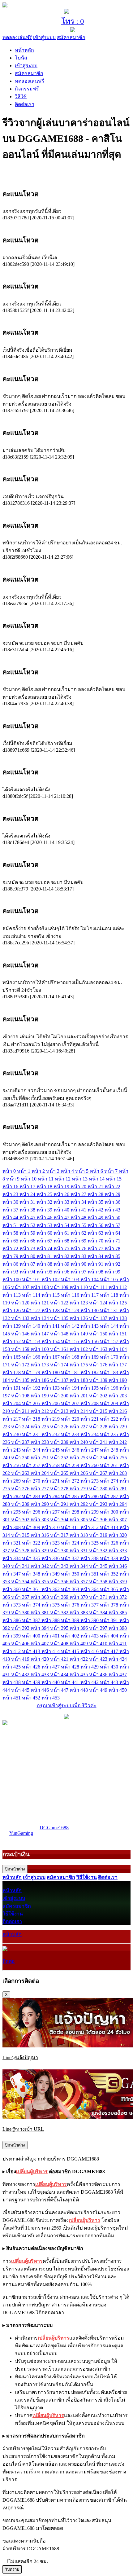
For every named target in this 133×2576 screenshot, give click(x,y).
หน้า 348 (32, 1574)
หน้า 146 (21, 1334)
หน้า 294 (118, 1504)
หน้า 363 (71, 1589)
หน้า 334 (12, 1558)
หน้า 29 (112, 1194)
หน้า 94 (28, 1272)
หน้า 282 (12, 1496)
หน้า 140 (32, 1326)
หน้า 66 (28, 1241)
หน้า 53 (45, 1225)
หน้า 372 (118, 1597)
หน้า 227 (79, 1427)
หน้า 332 (99, 1551)
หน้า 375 (51, 1605)
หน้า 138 (118, 1318)
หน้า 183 (110, 1372)
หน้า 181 (71, 1372)
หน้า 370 (79, 1597)
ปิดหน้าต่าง (15, 1869)
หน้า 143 (90, 1326)
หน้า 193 (51, 1388)
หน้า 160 (40, 1349)
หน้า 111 (99, 1287)
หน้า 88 (45, 1264)
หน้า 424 (118, 1659)
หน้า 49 (96, 1218)
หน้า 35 (96, 1202)
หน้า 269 (12, 1481)
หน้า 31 (28, 1202)
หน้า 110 (79, 1287)
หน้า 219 (51, 1419)
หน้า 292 (79, 1504)
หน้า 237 (21, 1442)
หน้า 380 (21, 1613)
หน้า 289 (21, 1504)
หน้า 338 (90, 1558)
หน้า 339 (110, 1558)
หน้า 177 (118, 1365)
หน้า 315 (21, 1535)
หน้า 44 (11, 1218)
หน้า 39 (45, 1210)
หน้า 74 (45, 1248)
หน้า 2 (39, 1171)
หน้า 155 (71, 1341)
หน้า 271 (51, 1481)
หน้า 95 (45, 1272)
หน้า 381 (40, 1613)
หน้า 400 (32, 1636)
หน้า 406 (21, 1644)
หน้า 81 (45, 1256)
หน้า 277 (40, 1489)
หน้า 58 (11, 1233)
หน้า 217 (12, 1419)
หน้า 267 (99, 1473)
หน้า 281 (118, 1489)
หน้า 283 (32, 1496)
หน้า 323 (51, 1543)
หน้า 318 (79, 1535)
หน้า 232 (51, 1434)
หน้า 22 (112, 1187)
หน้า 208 (90, 1403)
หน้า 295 (12, 1512)
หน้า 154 (51, 1341)
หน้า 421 (60, 1659)
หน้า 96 (62, 1272)
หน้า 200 (60, 1396)
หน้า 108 (40, 1287)
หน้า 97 (79, 1272)
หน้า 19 (62, 1187)
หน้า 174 (60, 1365)
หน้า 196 (110, 1388)
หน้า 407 (40, 1644)
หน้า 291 (60, 1504)
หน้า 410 (99, 1644)
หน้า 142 (71, 1326)
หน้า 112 (118, 1287)
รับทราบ (12, 2569)
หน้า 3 (53, 1171)
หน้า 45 (28, 1218)
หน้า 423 (99, 1659)
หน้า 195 (90, 1388)
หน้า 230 (12, 1434)
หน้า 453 (51, 1698)
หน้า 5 (82, 1171)
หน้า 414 (51, 1651)
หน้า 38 (28, 1210)
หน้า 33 (62, 1202)
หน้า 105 (110, 1279)
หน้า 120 (21, 1303)
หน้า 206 (51, 1403)
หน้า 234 (90, 1434)
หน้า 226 (60, 1427)
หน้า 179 (32, 1372)
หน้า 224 (21, 1427)
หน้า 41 (79, 1210)
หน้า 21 (96, 1187)
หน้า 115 (51, 1295)
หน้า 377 (90, 1605)
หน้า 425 (12, 1667)
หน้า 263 (21, 1473)
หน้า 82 (62, 1256)
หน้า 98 (96, 1272)
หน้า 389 (71, 1620)
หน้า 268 (118, 1473)
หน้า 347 (12, 1574)
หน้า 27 (79, 1194)
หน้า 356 (60, 1582)
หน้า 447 (60, 1690)
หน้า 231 (32, 1434)
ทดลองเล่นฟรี (17, 37)
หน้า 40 (62, 1210)
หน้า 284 (51, 1496)
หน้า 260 (90, 1465)
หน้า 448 (79, 1690)
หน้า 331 (79, 1551)
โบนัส (21, 58)
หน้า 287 (110, 1496)
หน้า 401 (51, 1636)
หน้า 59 (28, 1233)
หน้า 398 (118, 1628)
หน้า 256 (12, 1465)
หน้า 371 (99, 1597)
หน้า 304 (60, 1520)
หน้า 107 (21, 1287)
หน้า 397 (99, 1628)
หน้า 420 (40, 1659)
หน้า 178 (12, 1372)
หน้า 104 (90, 1279)
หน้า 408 (60, 1644)
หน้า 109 (60, 1287)
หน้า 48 (79, 1218)
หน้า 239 (60, 1442)
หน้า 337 (71, 1558)
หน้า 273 (90, 1481)
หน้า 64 (112, 1233)
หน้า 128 (51, 1310)
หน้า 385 (118, 1613)
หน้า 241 (99, 1442)
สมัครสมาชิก (71, 37)
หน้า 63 (96, 1233)
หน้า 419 (21, 1659)
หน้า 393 (21, 1628)
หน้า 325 (90, 1543)
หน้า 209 (110, 1403)
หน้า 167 (51, 1357)
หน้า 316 (40, 1535)
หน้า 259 (71, 1465)
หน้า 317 (60, 1535)
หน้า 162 (79, 1349)
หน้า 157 (110, 1341)
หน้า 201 (79, 1396)
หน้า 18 (45, 1187)
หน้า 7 (112, 1171)
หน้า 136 (79, 1318)
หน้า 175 (79, 1365)
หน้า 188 (79, 1380)
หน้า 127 (32, 1310)
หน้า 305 (79, 1520)
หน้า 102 (51, 1279)
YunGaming (21, 1833)
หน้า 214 (79, 1411)
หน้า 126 (12, 1310)
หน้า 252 (60, 1458)
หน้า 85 (112, 1256)
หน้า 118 (110, 1295)
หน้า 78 (112, 1248)
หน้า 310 (51, 1527)
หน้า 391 (110, 1620)
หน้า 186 (40, 1380)
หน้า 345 (99, 1566)
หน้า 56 (96, 1225)
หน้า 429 (90, 1667)
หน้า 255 (118, 1458)
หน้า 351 (90, 1574)
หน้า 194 (71, 1388)
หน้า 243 (12, 1450)
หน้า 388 (51, 1620)
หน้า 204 (12, 1403)
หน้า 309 (32, 1527)
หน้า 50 (112, 1218)
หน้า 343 (60, 1566)
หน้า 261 (110, 1465)
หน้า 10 (29, 1179)
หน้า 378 (110, 1605)
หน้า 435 (79, 1675)
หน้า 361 (32, 1589)
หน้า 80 (28, 1256)
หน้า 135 (60, 1318)
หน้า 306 (99, 1520)
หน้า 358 (99, 1582)
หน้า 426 (32, 1667)
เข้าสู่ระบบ (44, 37)
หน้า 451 (12, 1698)
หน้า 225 (40, 1427)
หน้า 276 (21, 1489)
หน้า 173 (40, 1365)
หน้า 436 (99, 1675)
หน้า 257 (32, 1465)
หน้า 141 (51, 1326)
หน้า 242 (118, 1442)
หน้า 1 (24, 1171)
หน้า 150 (99, 1334)
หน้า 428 (71, 1667)
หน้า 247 (90, 1450)
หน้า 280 (99, 1489)
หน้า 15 (114, 1179)
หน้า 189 (99, 1380)
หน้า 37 (11, 1210)
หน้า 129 (71, 1310)
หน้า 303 (40, 1520)
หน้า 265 (60, 1473)
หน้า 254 (99, 1458)
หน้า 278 (60, 1489)
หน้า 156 (90, 1341)
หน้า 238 (40, 1442)
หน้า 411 (118, 1644)
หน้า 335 (32, 1558)
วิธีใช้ (21, 97)
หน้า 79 (11, 1256)
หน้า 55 (79, 1225)
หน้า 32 (45, 1202)
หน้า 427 (51, 1667)
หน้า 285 (71, 1496)
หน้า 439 (32, 1682)
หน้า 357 (79, 1582)
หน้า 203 (118, 1396)
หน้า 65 (11, 1241)
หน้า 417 (110, 1651)
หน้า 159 (21, 1349)
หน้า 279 (79, 1489)
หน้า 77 (96, 1248)
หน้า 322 (32, 1543)
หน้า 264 (40, 1473)
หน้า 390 (90, 1620)
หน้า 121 (40, 1303)
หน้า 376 (71, 1605)
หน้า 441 (71, 1682)
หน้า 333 (118, 1551)
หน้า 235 (110, 1434)
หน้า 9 (13, 1179)
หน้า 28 (96, 1194)
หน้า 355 (40, 1582)
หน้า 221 (90, 1419)
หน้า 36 (112, 1202)
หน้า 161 (60, 1349)
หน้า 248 (110, 1450)
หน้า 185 (21, 1380)
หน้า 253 (79, 1458)
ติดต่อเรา (25, 104)
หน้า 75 (62, 1248)
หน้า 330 (60, 1551)
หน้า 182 (90, 1372)
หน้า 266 (79, 1473)
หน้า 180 (51, 1372)
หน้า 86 (11, 1264)
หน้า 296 (32, 1512)
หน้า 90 (79, 1264)
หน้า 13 (80, 1179)
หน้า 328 (21, 1551)
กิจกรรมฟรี (27, 89)
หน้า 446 (40, 1690)
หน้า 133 (21, 1318)
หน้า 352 (110, 1574)
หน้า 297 (51, 1512)
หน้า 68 (62, 1241)
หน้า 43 (112, 1210)
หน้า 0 (10, 1171)
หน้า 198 (21, 1396)
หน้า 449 (99, 1690)
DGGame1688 (54, 1828)
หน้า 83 (79, 1256)
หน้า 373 (12, 1605)
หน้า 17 (28, 1187)
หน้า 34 (79, 1202)
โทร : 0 (73, 21)
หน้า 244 (32, 1450)
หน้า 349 (51, 1574)
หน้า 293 (99, 1504)
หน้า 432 (21, 1675)
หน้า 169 (90, 1357)
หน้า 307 (118, 1520)
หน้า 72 (11, 1248)
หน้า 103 (71, 1279)
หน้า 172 (21, 1365)
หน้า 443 (110, 1682)
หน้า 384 (99, 1613)
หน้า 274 (110, 1481)
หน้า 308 (12, 1527)
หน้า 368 (40, 1597)
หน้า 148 (60, 1334)
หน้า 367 (21, 1597)
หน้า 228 (99, 1427)
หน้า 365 (110, 1589)
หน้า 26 (62, 1194)
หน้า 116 (71, 1295)
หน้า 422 (79, 1659)
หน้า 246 (71, 1450)
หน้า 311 (71, 1527)
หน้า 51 (11, 1225)
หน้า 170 (110, 1357)
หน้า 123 (79, 1303)
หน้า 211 (21, 1411)
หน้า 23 (11, 1194)
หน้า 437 (118, 1675)
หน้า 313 (110, 1527)
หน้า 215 (99, 1411)
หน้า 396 (79, 1628)
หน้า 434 (60, 1675)
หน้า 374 (32, 1605)
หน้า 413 (32, 1651)
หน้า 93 (11, 1272)
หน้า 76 (79, 1248)
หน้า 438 (12, 1682)
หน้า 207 (71, 1403)
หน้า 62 (79, 1233)
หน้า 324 (71, 1543)
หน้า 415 (71, 1651)
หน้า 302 (21, 1520)
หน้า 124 (99, 1303)
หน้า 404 (110, 1636)
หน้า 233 (71, 1434)
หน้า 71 (112, 1241)
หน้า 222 (110, 1419)
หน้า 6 (97, 1171)
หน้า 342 (40, 1566)
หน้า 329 (40, 1551)
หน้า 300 (110, 1512)
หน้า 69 (79, 1241)
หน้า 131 (110, 1310)
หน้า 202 (99, 1396)
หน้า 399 (12, 1636)
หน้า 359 (118, 1582)
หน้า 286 (90, 1496)
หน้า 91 (96, 1264)
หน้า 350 (71, 1574)
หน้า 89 (62, 1264)
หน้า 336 (51, 1558)
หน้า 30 (11, 1202)
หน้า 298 (71, 1512)
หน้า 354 (21, 1582)
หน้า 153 (32, 1341)
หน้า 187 (60, 1380)
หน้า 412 (12, 1651)
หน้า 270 (32, 1481)
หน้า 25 (45, 1194)
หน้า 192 (32, 1388)
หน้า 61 (62, 1233)
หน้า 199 (40, 1396)
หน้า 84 (96, 1256)
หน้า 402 (71, 1636)
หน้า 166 (32, 1357)
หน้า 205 (32, 1403)
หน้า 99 (112, 1272)
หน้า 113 (12, 1295)
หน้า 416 (90, 1651)
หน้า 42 (96, 1210)
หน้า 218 (32, 1419)
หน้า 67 (45, 1241)
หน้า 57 (112, 1225)
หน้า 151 (118, 1334)
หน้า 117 (90, 1295)
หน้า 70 (96, 1241)
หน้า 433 (40, 1675)
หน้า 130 (90, 1310)
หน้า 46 (45, 1218)
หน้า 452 (32, 1698)
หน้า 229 (118, 1427)
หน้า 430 (110, 1667)
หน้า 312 (90, 1527)
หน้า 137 (99, 1318)
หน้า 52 (28, 1225)
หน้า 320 (118, 1535)
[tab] (66, 194)
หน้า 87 (28, 1264)
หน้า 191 (12, 1388)
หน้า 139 (12, 1326)
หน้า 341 (21, 1566)
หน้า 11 (46, 1179)
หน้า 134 (40, 1318)
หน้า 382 (60, 1613)
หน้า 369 (60, 1597)
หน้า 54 (62, 1225)
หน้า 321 (12, 1543)
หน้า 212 (40, 1411)
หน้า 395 (60, 1628)
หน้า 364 (90, 1589)
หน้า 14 (97, 1179)
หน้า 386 (12, 1620)
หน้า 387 (32, 1620)
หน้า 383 (79, 1613)
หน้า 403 (90, 1636)
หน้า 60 (45, 1233)
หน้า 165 (12, 1357)
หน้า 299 (90, 1512)
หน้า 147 (40, 1334)
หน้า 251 (40, 1458)
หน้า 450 (118, 1690)
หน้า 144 (110, 1326)
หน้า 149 (79, 1334)
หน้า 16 (11, 1187)
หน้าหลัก (24, 50)
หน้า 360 (12, 1589)
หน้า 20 (79, 1187)
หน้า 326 (110, 1543)
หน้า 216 (118, 1411)
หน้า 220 (71, 1419)
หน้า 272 (71, 1481)
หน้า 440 (51, 1682)
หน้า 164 (118, 1349)
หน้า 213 (60, 1411)
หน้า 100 (12, 1279)
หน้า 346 (118, 1566)
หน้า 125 (118, 1303)
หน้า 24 (28, 1194)
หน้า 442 (90, 1682)
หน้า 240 (79, 1442)
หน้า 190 (118, 1380)
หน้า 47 (62, 1218)
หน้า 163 (99, 1349)
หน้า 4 (68, 1171)
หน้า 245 (51, 1450)
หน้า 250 (21, 1458)
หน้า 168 (71, 1357)
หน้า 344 (79, 1566)
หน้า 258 (51, 1465)
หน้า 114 (32, 1295)
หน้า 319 (99, 1535)
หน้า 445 (21, 1690)
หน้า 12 (63, 1179)
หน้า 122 (60, 1303)
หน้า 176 (99, 1365)
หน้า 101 (32, 1279)
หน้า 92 (112, 1264)
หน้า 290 (40, 1504)
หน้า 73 (28, 1248)
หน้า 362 (51, 1589)
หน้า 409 (79, 1644)
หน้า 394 (40, 1628)
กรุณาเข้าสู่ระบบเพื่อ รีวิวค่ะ (67, 1706)
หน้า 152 (12, 1341)
